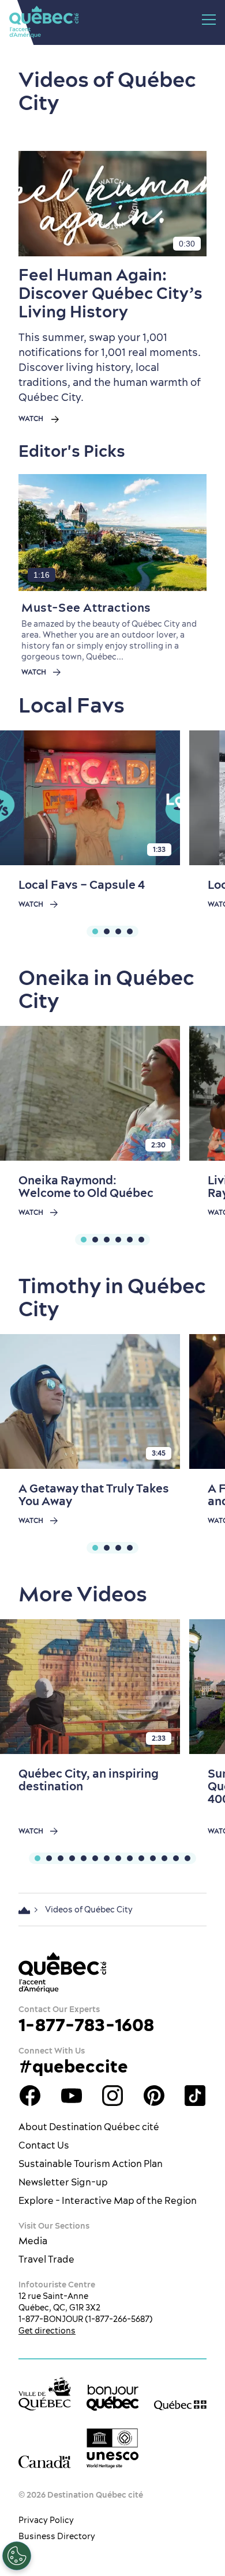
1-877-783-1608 (86, 2025)
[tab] (95, 931)
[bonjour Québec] (113, 2398)
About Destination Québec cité (89, 2127)
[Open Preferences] (17, 2556)
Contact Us (44, 2145)
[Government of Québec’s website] (180, 2404)
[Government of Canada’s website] (45, 2462)
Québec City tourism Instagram (112, 2096)
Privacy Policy (46, 2520)
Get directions (47, 2331)
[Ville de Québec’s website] (45, 2393)
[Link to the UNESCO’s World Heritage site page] (113, 2448)
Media (33, 2241)
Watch (31, 419)
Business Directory (57, 2536)
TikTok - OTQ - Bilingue (195, 2096)
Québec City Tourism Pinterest (154, 2096)
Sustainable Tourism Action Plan (91, 2164)
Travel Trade (46, 2259)
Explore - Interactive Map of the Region (108, 2200)
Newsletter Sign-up (63, 2182)
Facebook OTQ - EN (30, 2096)
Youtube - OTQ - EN (72, 2096)
